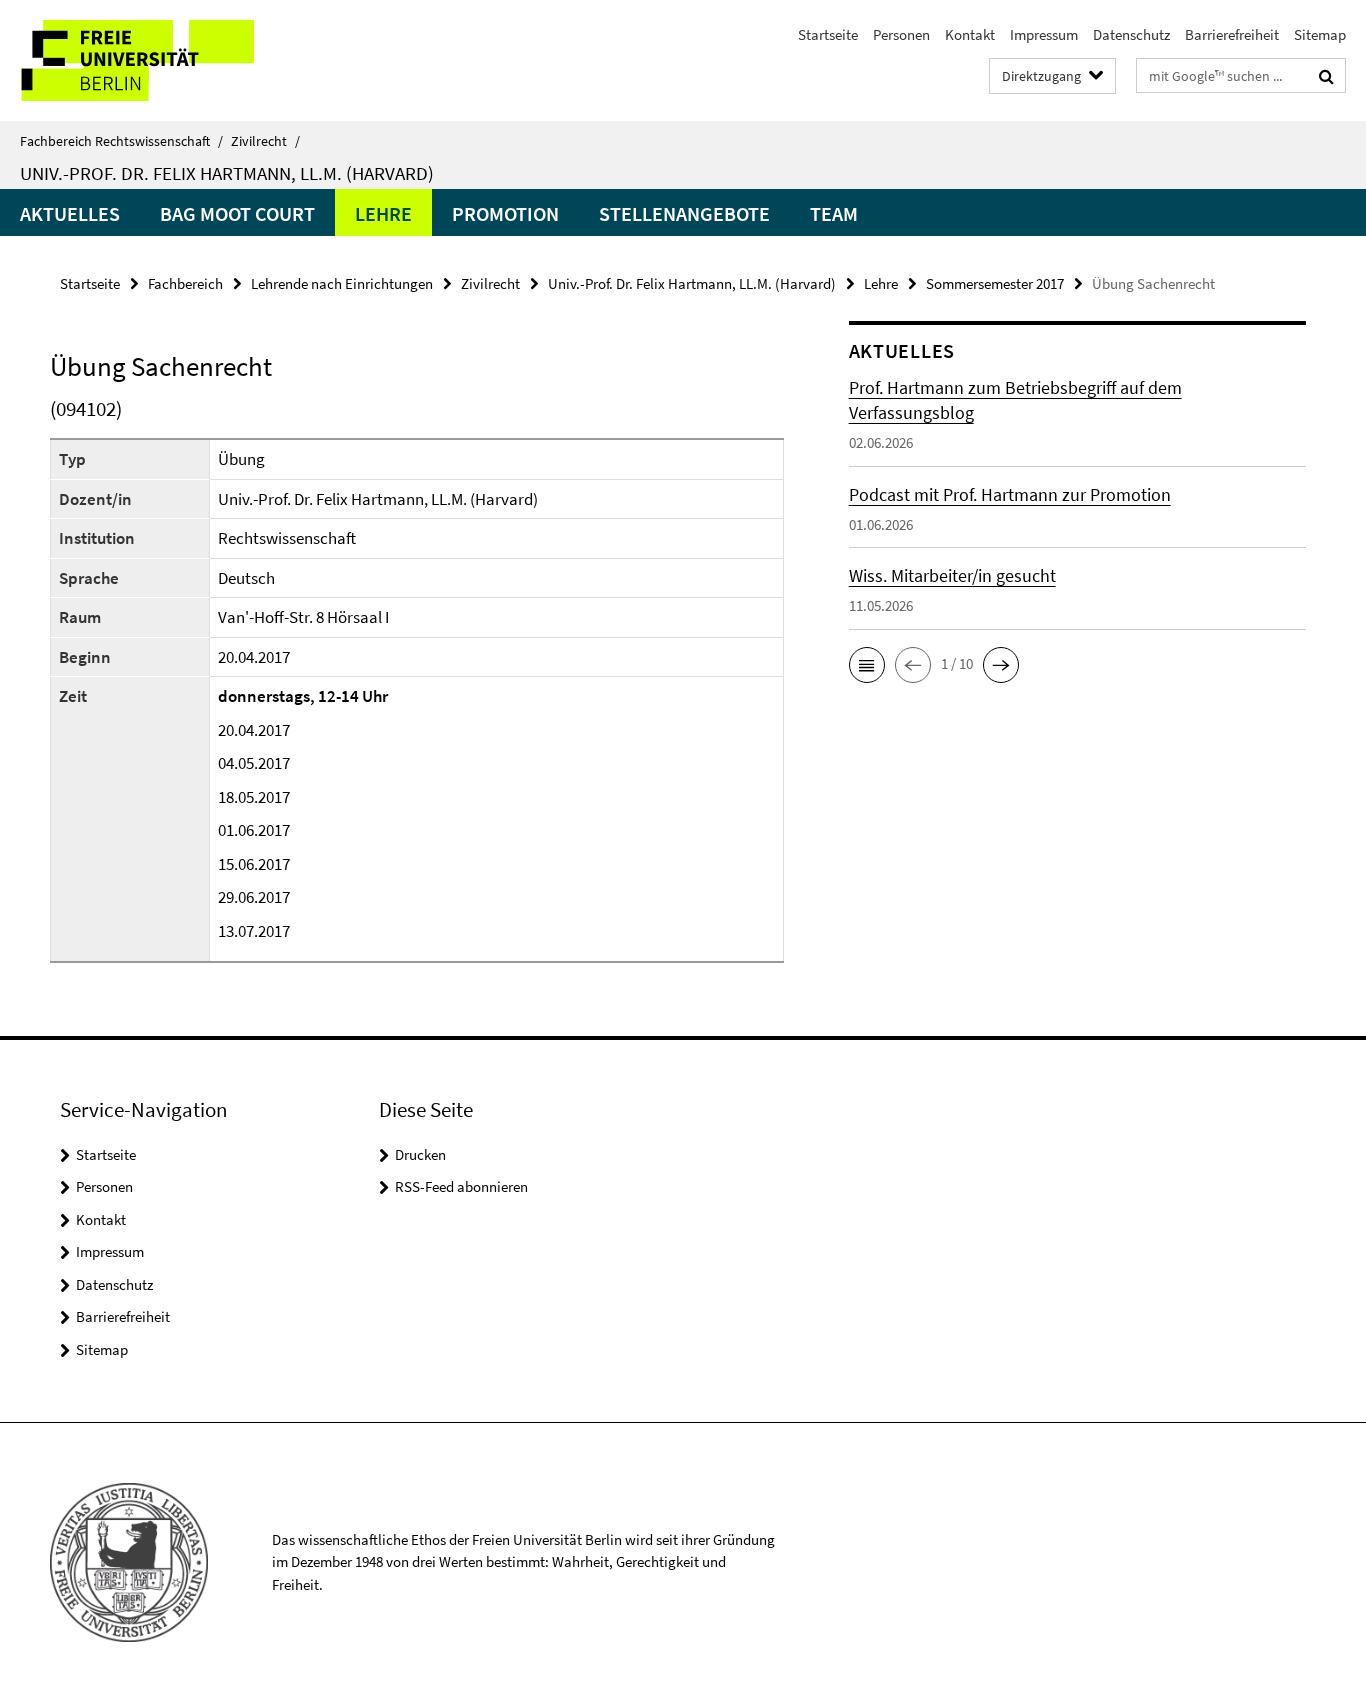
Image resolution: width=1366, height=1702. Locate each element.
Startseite (828, 34)
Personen (901, 34)
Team (834, 213)
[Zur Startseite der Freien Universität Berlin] (167, 60)
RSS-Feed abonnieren (461, 1186)
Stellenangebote (684, 213)
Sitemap (1320, 34)
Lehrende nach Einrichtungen (342, 283)
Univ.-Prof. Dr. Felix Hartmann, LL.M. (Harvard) (227, 173)
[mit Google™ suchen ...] (1326, 76)
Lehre (383, 213)
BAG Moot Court (237, 213)
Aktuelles (70, 213)
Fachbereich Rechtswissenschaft (121, 141)
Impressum (1044, 34)
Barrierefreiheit (1232, 34)
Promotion (505, 213)
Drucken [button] (420, 1154)
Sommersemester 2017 (995, 283)
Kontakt (970, 34)
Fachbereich (185, 283)
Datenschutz (1131, 34)
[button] (867, 665)
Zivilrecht (265, 141)
